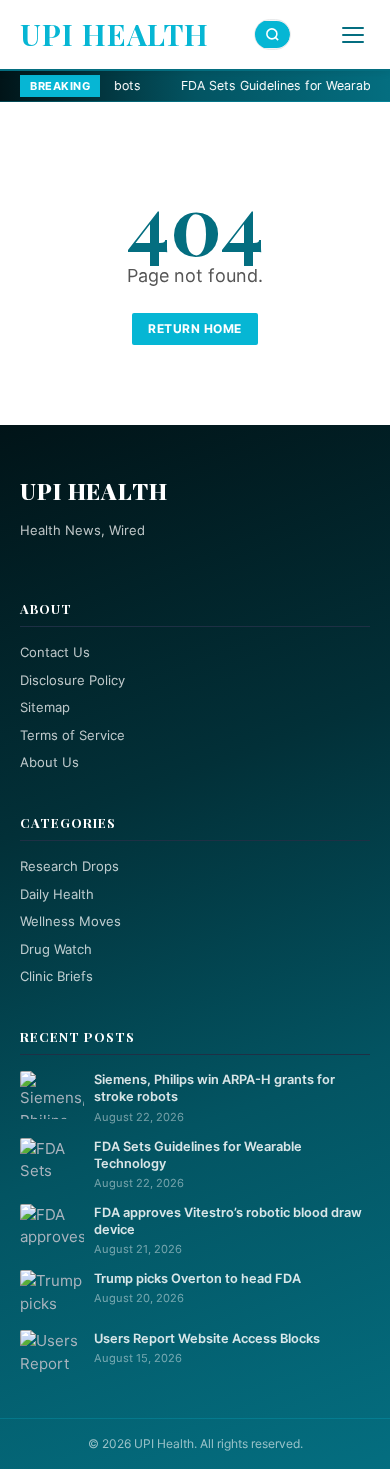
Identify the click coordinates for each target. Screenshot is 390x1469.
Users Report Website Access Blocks (207, 1338)
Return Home (195, 328)
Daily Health (57, 894)
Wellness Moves (70, 921)
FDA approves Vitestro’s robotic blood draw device (228, 1221)
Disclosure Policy (72, 680)
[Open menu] (353, 35)
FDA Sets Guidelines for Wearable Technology (198, 1155)
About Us (49, 762)
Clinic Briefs (56, 976)
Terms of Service (72, 735)
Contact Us (55, 652)
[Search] (273, 34)
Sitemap (45, 707)
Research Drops (69, 866)
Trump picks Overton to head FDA (197, 1278)
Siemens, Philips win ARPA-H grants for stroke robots (214, 1088)
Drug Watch (56, 949)
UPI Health (114, 34)
